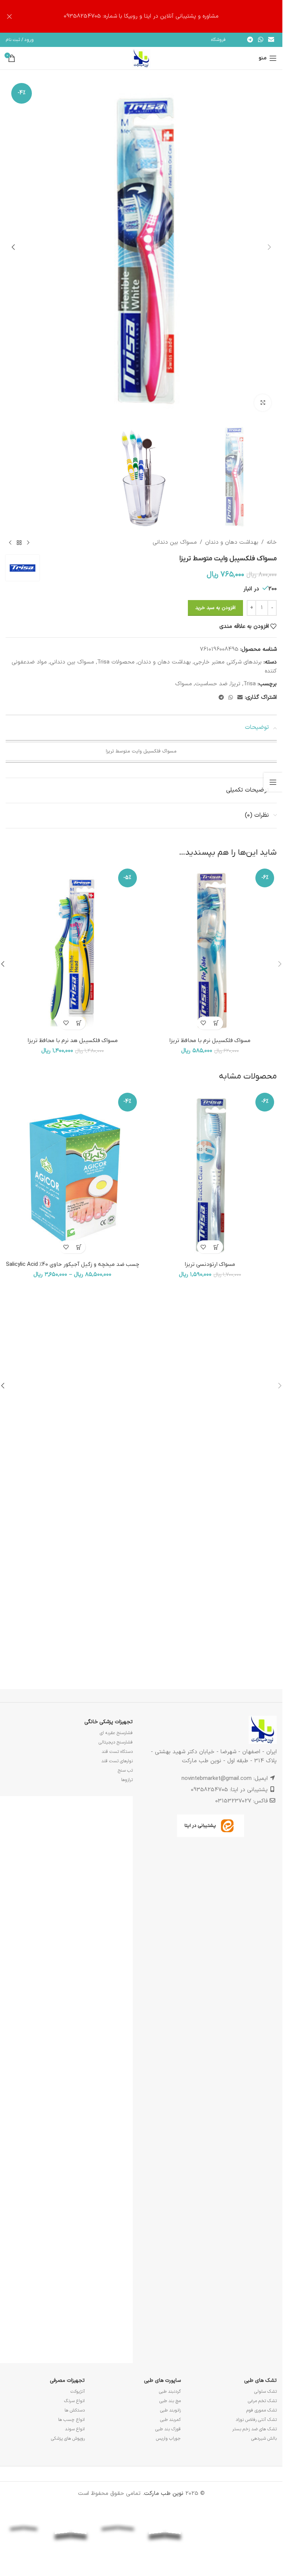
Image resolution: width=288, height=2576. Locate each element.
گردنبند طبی (170, 2392)
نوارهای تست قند (117, 1761)
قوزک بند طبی (168, 2429)
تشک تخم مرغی (262, 2401)
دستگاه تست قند (117, 1752)
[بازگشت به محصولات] (19, 543)
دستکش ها (75, 2410)
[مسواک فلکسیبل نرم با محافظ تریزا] (210, 950)
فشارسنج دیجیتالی (116, 1742)
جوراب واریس (168, 2439)
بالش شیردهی (264, 2439)
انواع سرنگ (74, 2401)
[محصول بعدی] (10, 543)
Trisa (250, 684)
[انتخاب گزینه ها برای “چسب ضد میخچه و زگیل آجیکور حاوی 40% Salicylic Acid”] (79, 1247)
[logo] (212, 2523)
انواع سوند (75, 2429)
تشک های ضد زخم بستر (254, 2429)
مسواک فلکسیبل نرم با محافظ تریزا (210, 1041)
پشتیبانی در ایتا (200, 1826)
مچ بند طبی (170, 2401)
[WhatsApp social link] (260, 40)
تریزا (235, 684)
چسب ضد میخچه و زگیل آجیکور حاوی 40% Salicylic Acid (73, 1264)
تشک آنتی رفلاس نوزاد (256, 2420)
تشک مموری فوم (262, 2410)
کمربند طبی (170, 2420)
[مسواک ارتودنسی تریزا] (210, 1174)
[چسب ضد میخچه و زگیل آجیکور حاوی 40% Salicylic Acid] (73, 1174)
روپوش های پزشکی (68, 2439)
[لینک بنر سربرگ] (141, 16)
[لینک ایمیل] (271, 40)
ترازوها (127, 1780)
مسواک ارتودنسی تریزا (210, 1264)
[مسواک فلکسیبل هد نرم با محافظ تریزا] (73, 950)
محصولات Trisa (116, 662)
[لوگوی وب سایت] (141, 58)
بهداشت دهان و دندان (232, 542)
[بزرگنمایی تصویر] (263, 403)
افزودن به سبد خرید (215, 608)
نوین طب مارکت (164, 2494)
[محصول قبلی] (28, 543)
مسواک (184, 684)
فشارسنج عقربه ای (116, 1733)
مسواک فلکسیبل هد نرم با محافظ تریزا (73, 1041)
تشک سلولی (265, 2392)
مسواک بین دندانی (175, 542)
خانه (272, 542)
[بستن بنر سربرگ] (9, 16)
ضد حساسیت (211, 684)
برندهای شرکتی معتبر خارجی (228, 662)
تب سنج (125, 1771)
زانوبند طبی (170, 2410)
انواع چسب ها (71, 2420)
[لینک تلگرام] (250, 40)
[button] (269, 247)
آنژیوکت (78, 2392)
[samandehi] (259, 2523)
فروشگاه (218, 40)
